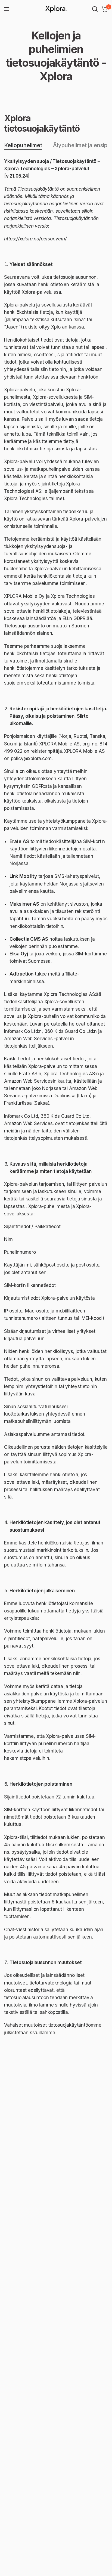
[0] (104, 9)
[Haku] (95, 9)
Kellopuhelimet (23, 145)
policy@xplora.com (31, 758)
